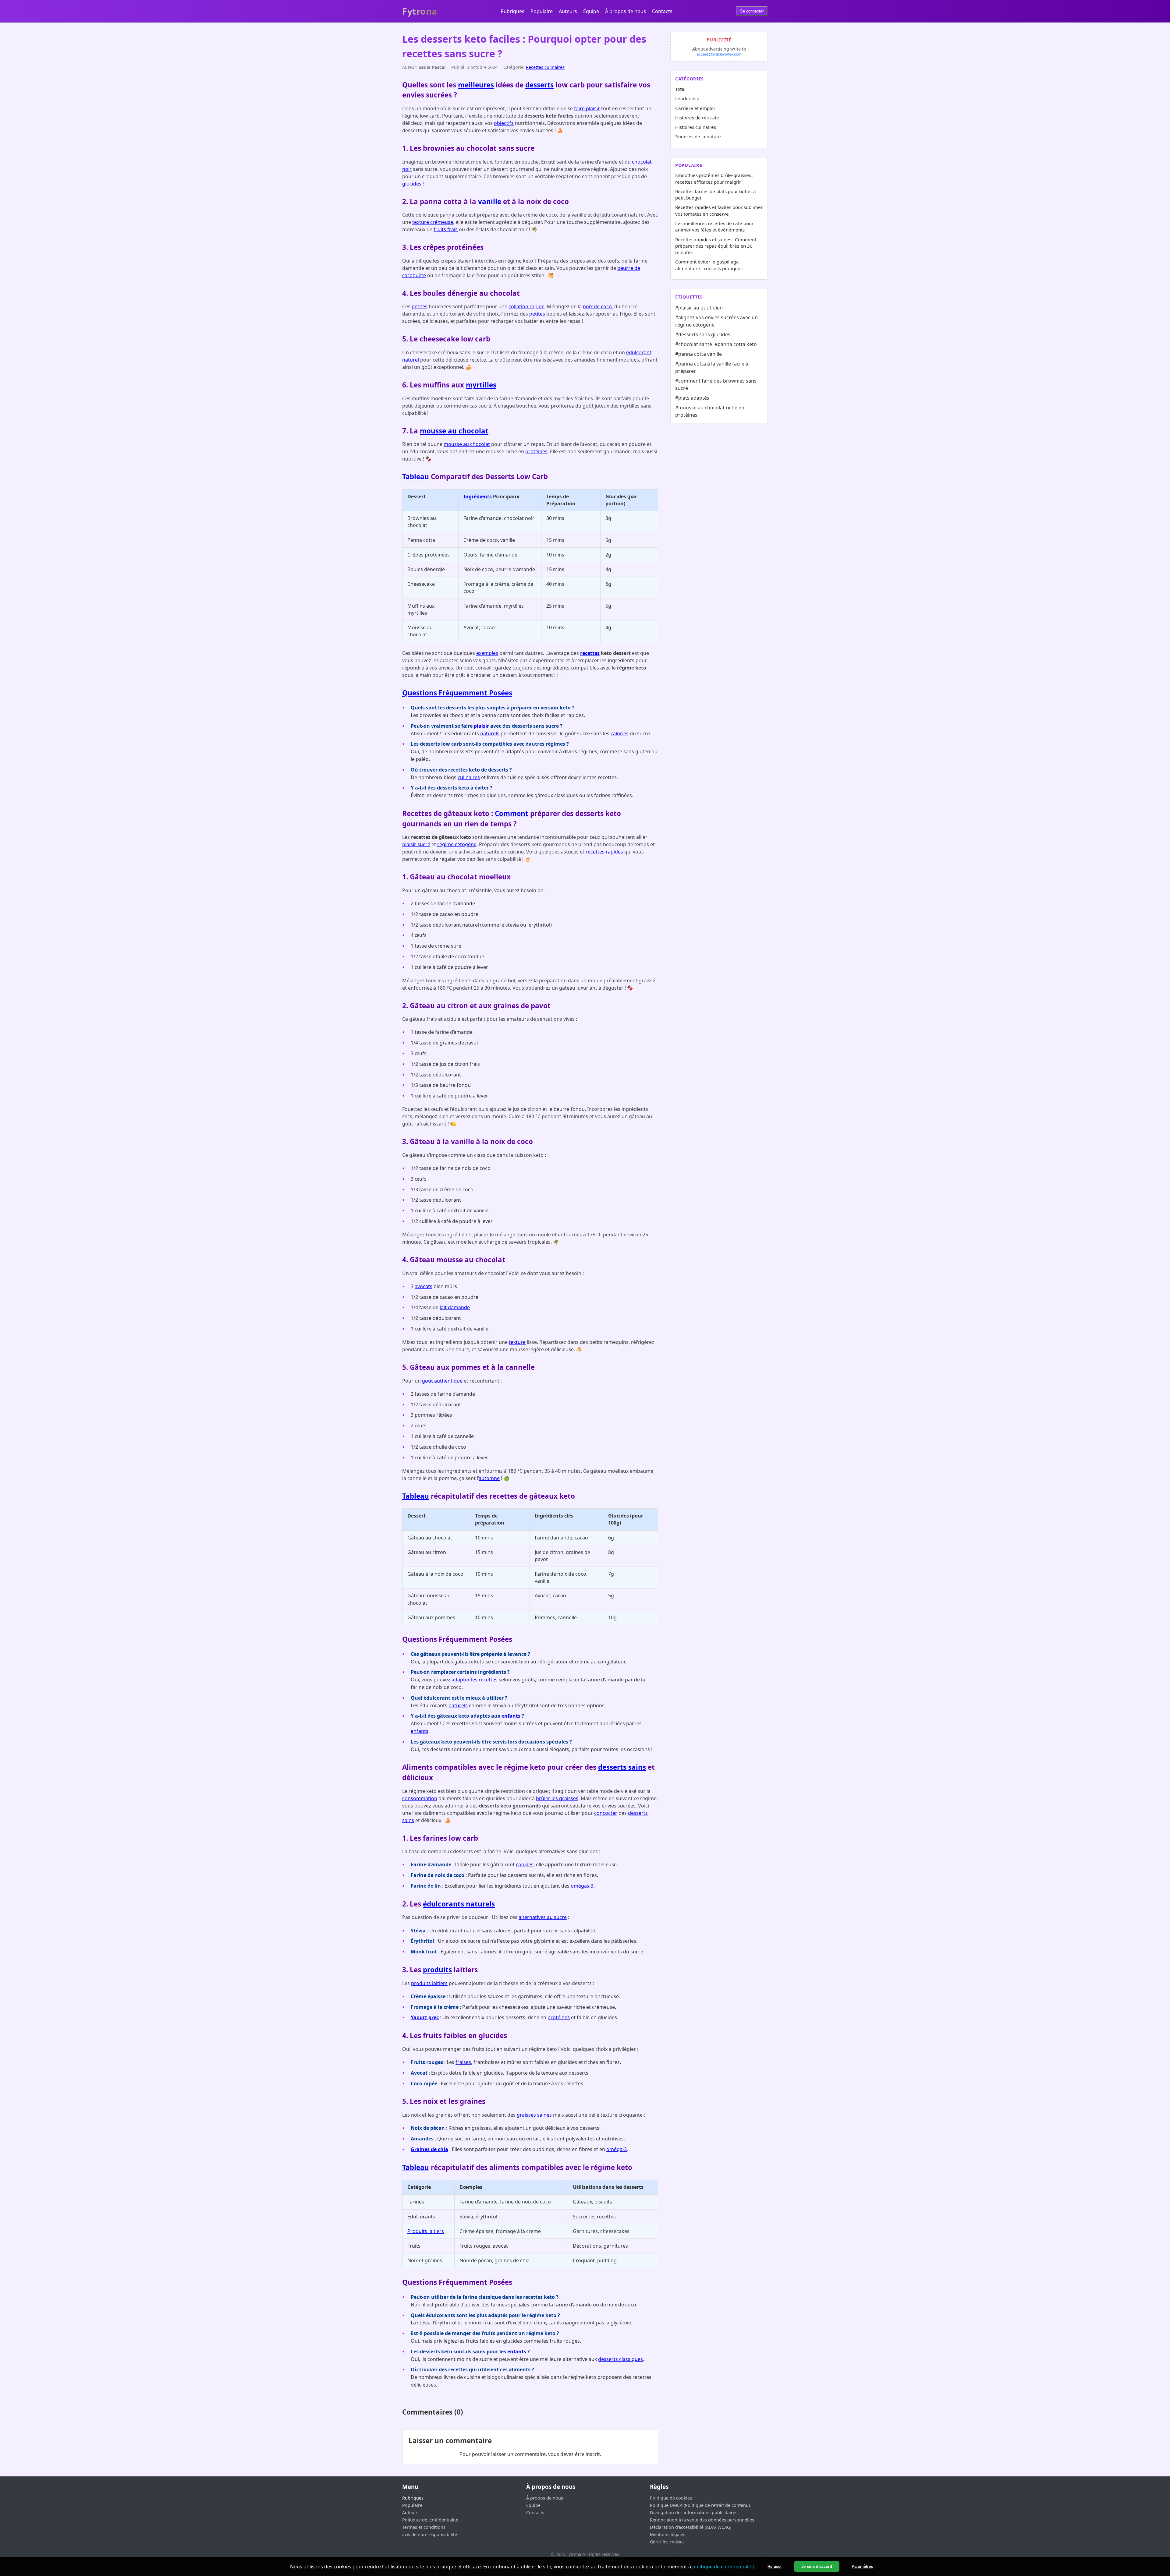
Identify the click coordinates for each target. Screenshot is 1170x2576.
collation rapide (526, 306)
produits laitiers (429, 1983)
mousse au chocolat (454, 431)
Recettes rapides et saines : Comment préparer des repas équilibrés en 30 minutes (716, 246)
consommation (420, 1798)
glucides (412, 184)
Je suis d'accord (817, 2566)
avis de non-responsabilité (430, 2534)
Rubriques (512, 11)
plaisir (481, 726)
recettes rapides (604, 852)
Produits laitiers (426, 2231)
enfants (511, 1716)
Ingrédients (478, 496)
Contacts (662, 11)
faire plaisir (587, 108)
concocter (606, 1813)
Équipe (591, 11)
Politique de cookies (671, 2498)
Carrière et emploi (695, 108)
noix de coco (597, 306)
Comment (512, 813)
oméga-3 (617, 2149)
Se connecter (752, 11)
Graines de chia (429, 2149)
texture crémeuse (433, 222)
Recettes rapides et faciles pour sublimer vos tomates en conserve (719, 210)
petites (420, 306)
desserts (539, 85)
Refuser (775, 2566)
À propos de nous (626, 11)
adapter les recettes (475, 1680)
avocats (424, 1286)
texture (517, 1342)
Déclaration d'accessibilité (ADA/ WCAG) (691, 2527)
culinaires (469, 777)
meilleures (476, 85)
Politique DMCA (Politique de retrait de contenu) (700, 2505)
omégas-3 (582, 1886)
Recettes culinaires (545, 67)
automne (489, 1478)
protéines (536, 451)
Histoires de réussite (697, 118)
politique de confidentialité (723, 2567)
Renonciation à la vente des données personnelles (702, 2520)
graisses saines (534, 2115)
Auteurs (568, 11)
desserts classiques (620, 2359)
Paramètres (862, 2566)
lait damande (455, 1307)
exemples (487, 653)
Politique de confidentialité (430, 2520)
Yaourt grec (425, 2017)
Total (680, 89)
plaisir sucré (416, 844)
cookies (525, 1864)
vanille (490, 201)
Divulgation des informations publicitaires (694, 2512)
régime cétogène (457, 844)
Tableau (416, 477)
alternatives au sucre (543, 1917)
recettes (590, 653)
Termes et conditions (424, 2527)
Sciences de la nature (698, 136)
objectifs (504, 123)
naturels (490, 733)
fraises (463, 2062)
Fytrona (420, 11)
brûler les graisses (557, 1798)
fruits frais (446, 229)
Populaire (542, 11)
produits (437, 1970)
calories (620, 733)
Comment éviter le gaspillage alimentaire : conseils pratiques (709, 265)
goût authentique (442, 1381)
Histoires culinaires (696, 127)
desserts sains (622, 1767)
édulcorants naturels (459, 1904)
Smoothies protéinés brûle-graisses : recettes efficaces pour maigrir (714, 178)
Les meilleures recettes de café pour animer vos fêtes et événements (714, 226)
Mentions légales (668, 2534)
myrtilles (481, 385)
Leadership (687, 98)
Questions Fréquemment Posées (457, 693)
